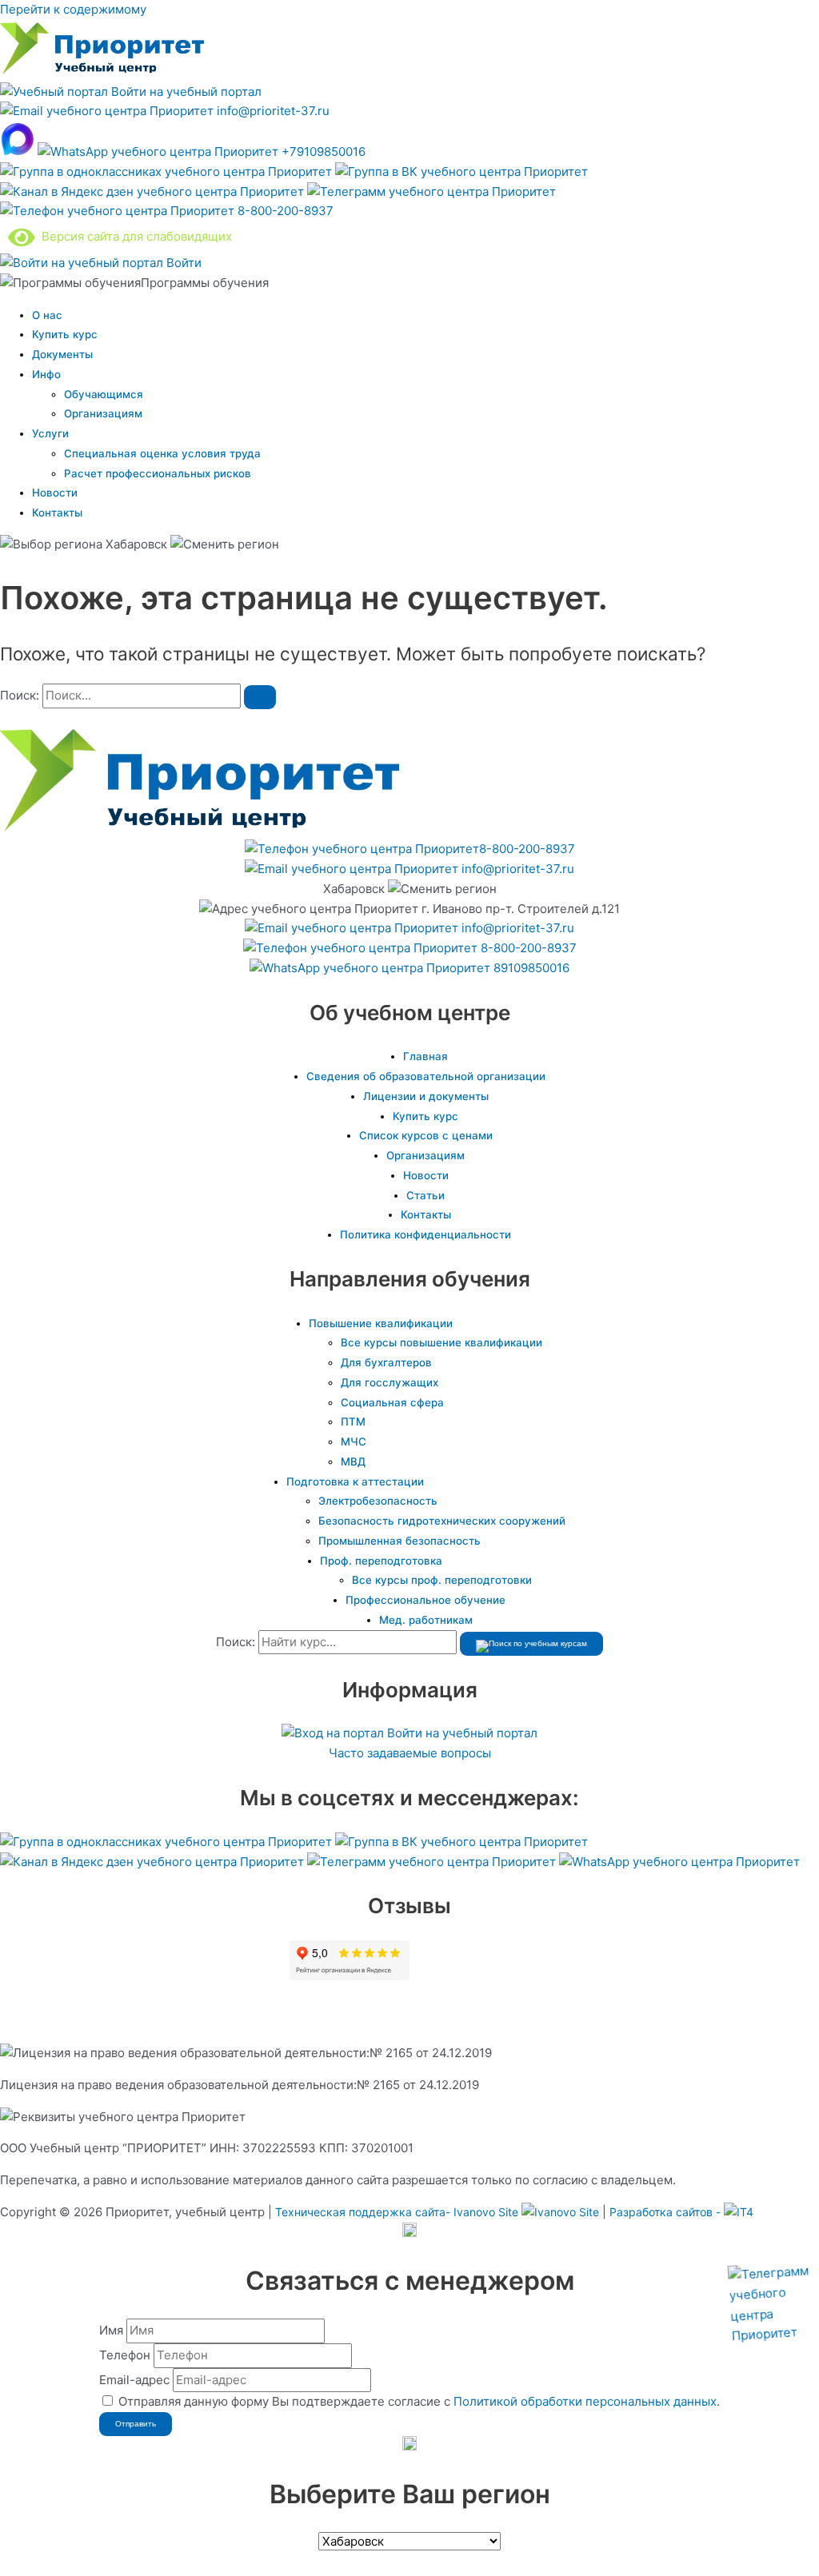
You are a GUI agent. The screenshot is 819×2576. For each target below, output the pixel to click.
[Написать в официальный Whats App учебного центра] (679, 1862)
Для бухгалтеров (386, 1362)
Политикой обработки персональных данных (585, 2401)
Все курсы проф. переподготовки (442, 1580)
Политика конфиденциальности (425, 1234)
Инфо (46, 374)
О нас (47, 315)
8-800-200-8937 (284, 211)
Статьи (425, 1195)
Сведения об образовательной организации (426, 1076)
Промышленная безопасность (400, 1541)
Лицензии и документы (426, 1096)
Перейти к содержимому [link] (73, 9)
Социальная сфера (392, 1402)
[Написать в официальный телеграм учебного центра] (431, 191)
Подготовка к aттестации (355, 1481)
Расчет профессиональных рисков (158, 473)
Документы (62, 354)
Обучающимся (104, 394)
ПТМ (353, 1422)
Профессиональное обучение (425, 1600)
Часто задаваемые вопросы (410, 1753)
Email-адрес (134, 2380)
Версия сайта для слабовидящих (134, 236)
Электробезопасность (378, 1501)
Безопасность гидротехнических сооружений (442, 1521)
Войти (182, 263)
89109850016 (530, 968)
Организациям (103, 413)
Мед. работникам (426, 1620)
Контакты (57, 512)
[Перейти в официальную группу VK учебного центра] (461, 171)
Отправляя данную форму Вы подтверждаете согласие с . (419, 2401)
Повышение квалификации (381, 1323)
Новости (55, 492)
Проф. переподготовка (381, 1561)
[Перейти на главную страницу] (102, 72)
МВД (353, 1461)
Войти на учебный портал (185, 92)
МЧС (354, 1442)
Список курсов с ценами (426, 1135)
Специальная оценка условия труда (162, 453)
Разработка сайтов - (667, 2212)
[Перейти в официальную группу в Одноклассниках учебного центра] (168, 171)
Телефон (125, 2355)
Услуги (50, 433)
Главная (425, 1056)
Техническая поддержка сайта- (397, 2212)
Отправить (136, 2424)
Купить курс (65, 334)
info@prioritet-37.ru (272, 111)
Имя (111, 2330)
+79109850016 (322, 152)
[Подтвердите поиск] (260, 697)
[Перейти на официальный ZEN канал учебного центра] (154, 191)
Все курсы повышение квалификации (441, 1342)
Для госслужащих (390, 1382)
